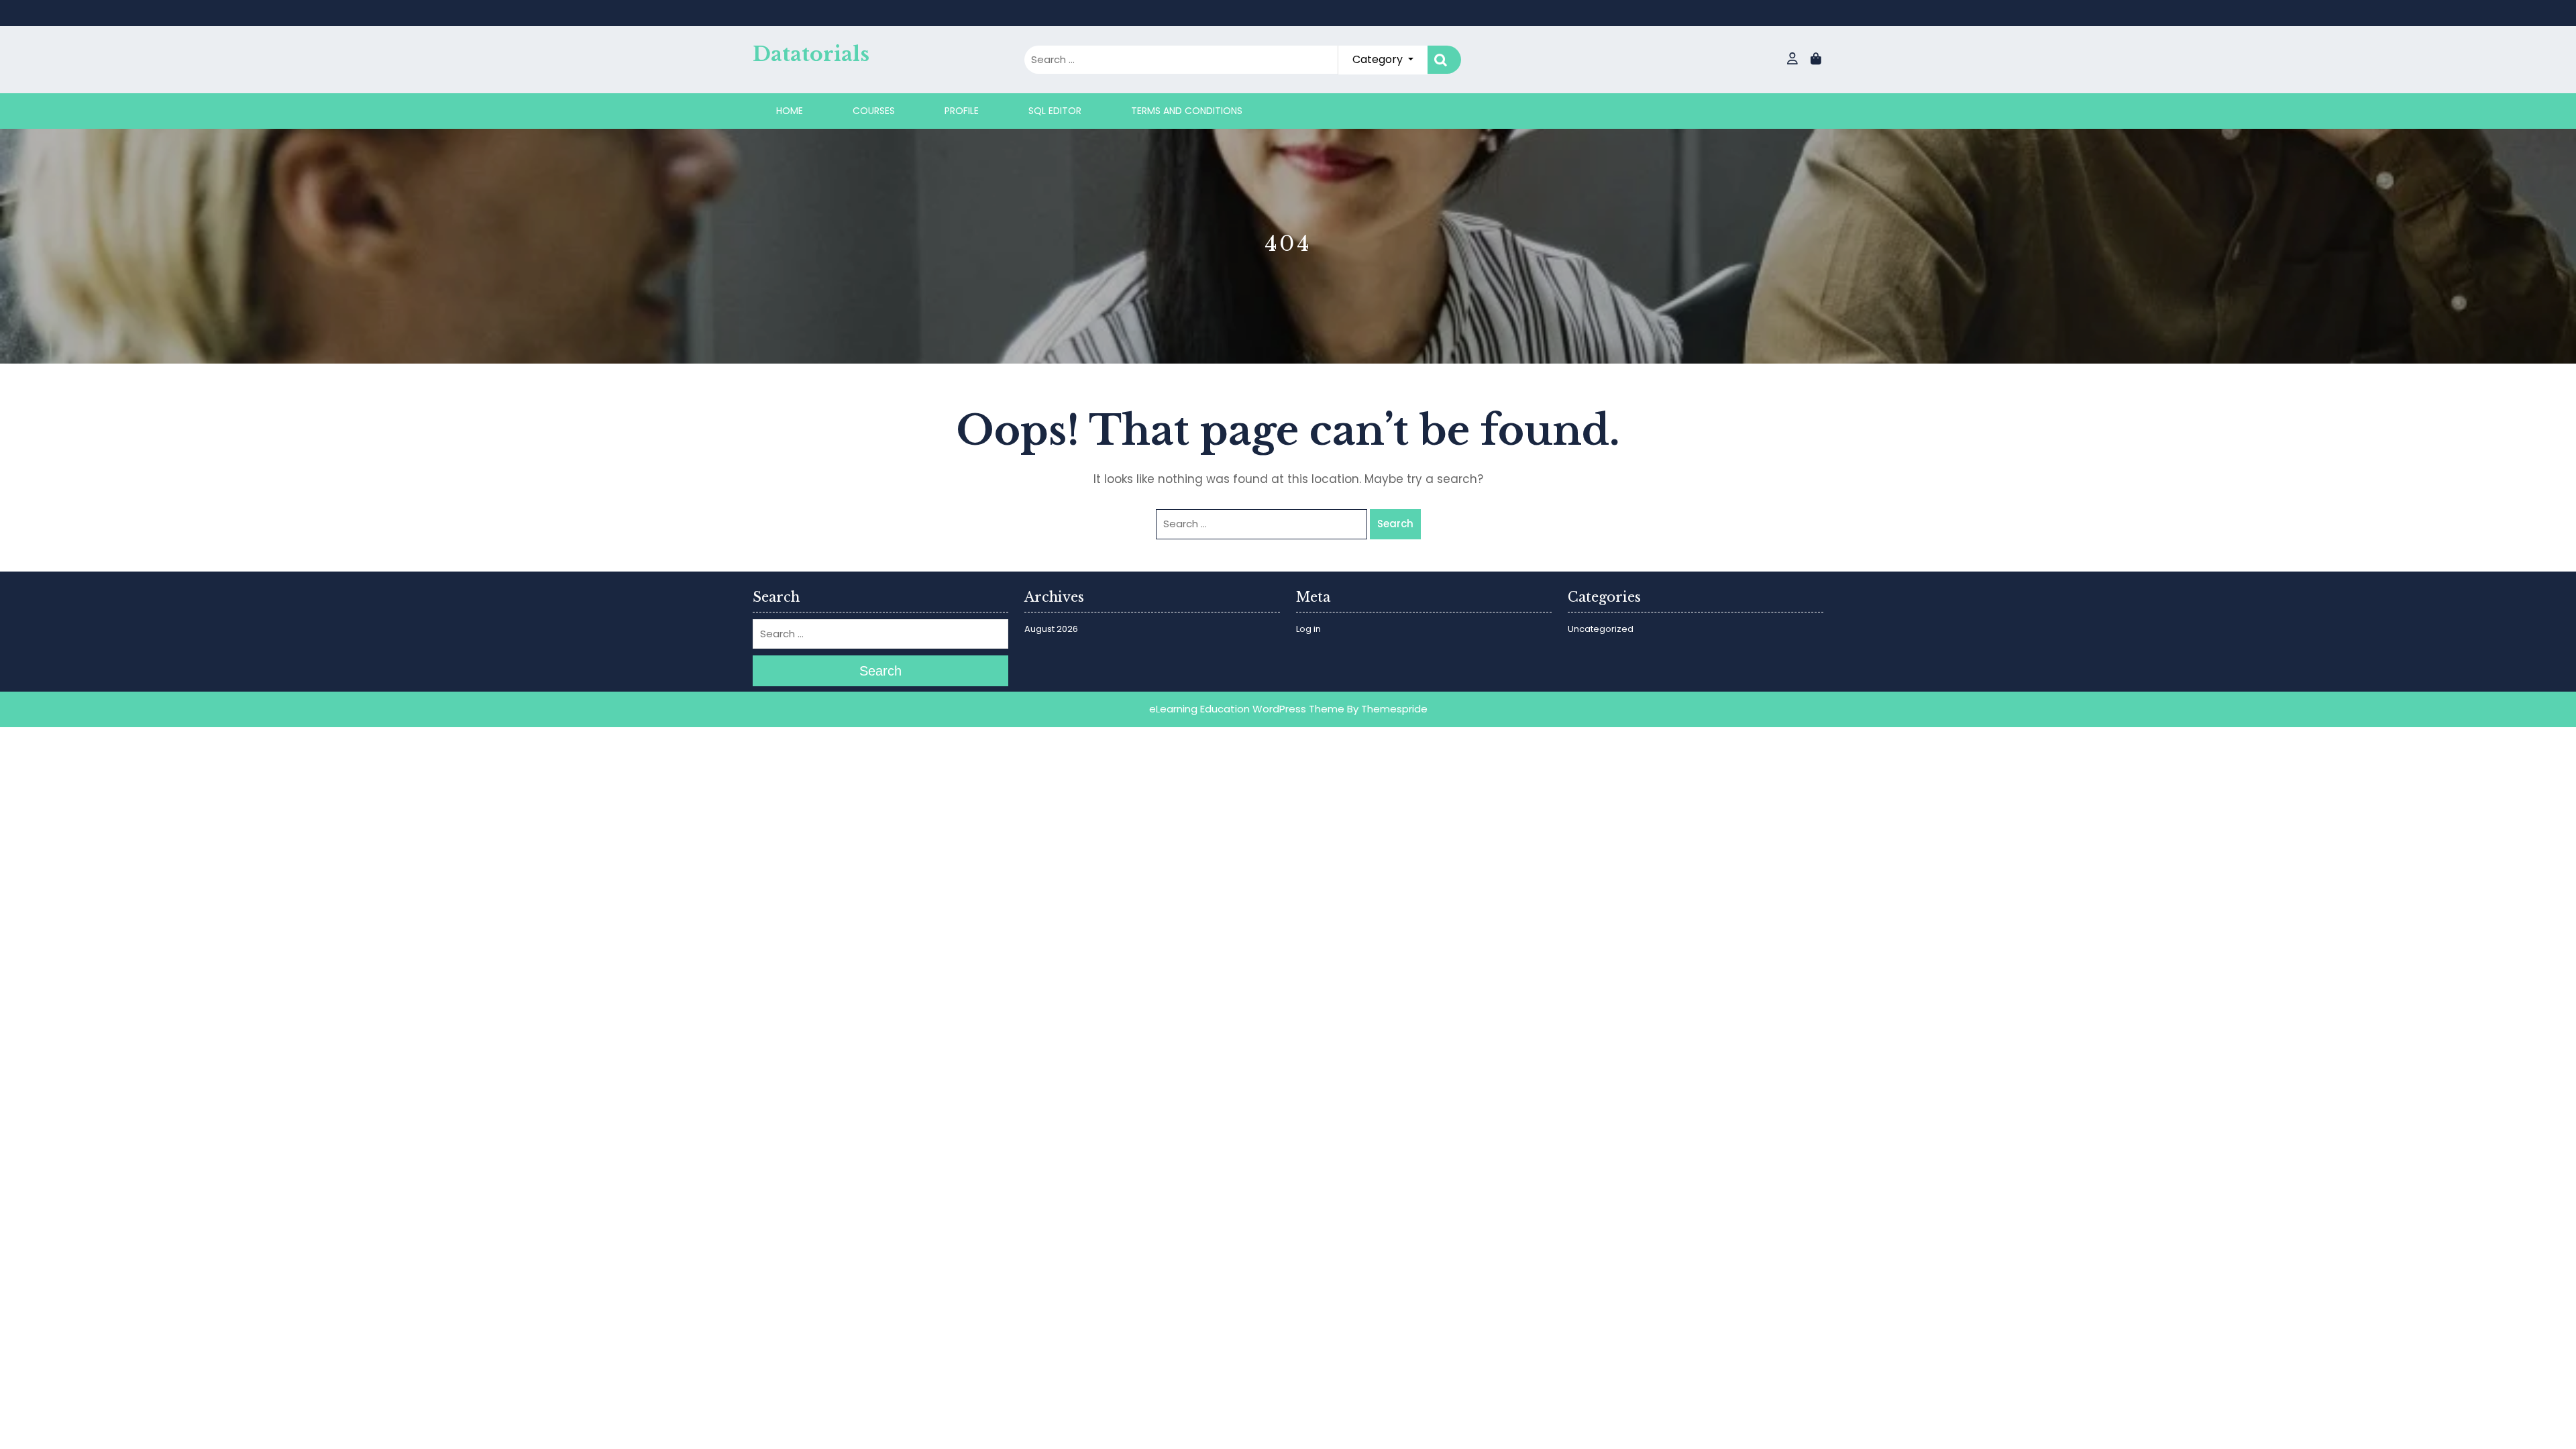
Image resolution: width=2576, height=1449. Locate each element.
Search (1444, 60)
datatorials (811, 54)
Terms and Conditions (1187, 111)
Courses (874, 111)
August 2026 (1051, 629)
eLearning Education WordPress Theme (1247, 709)
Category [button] (1379, 59)
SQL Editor (1055, 111)
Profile (962, 111)
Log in (1308, 629)
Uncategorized (1601, 629)
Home (790, 111)
